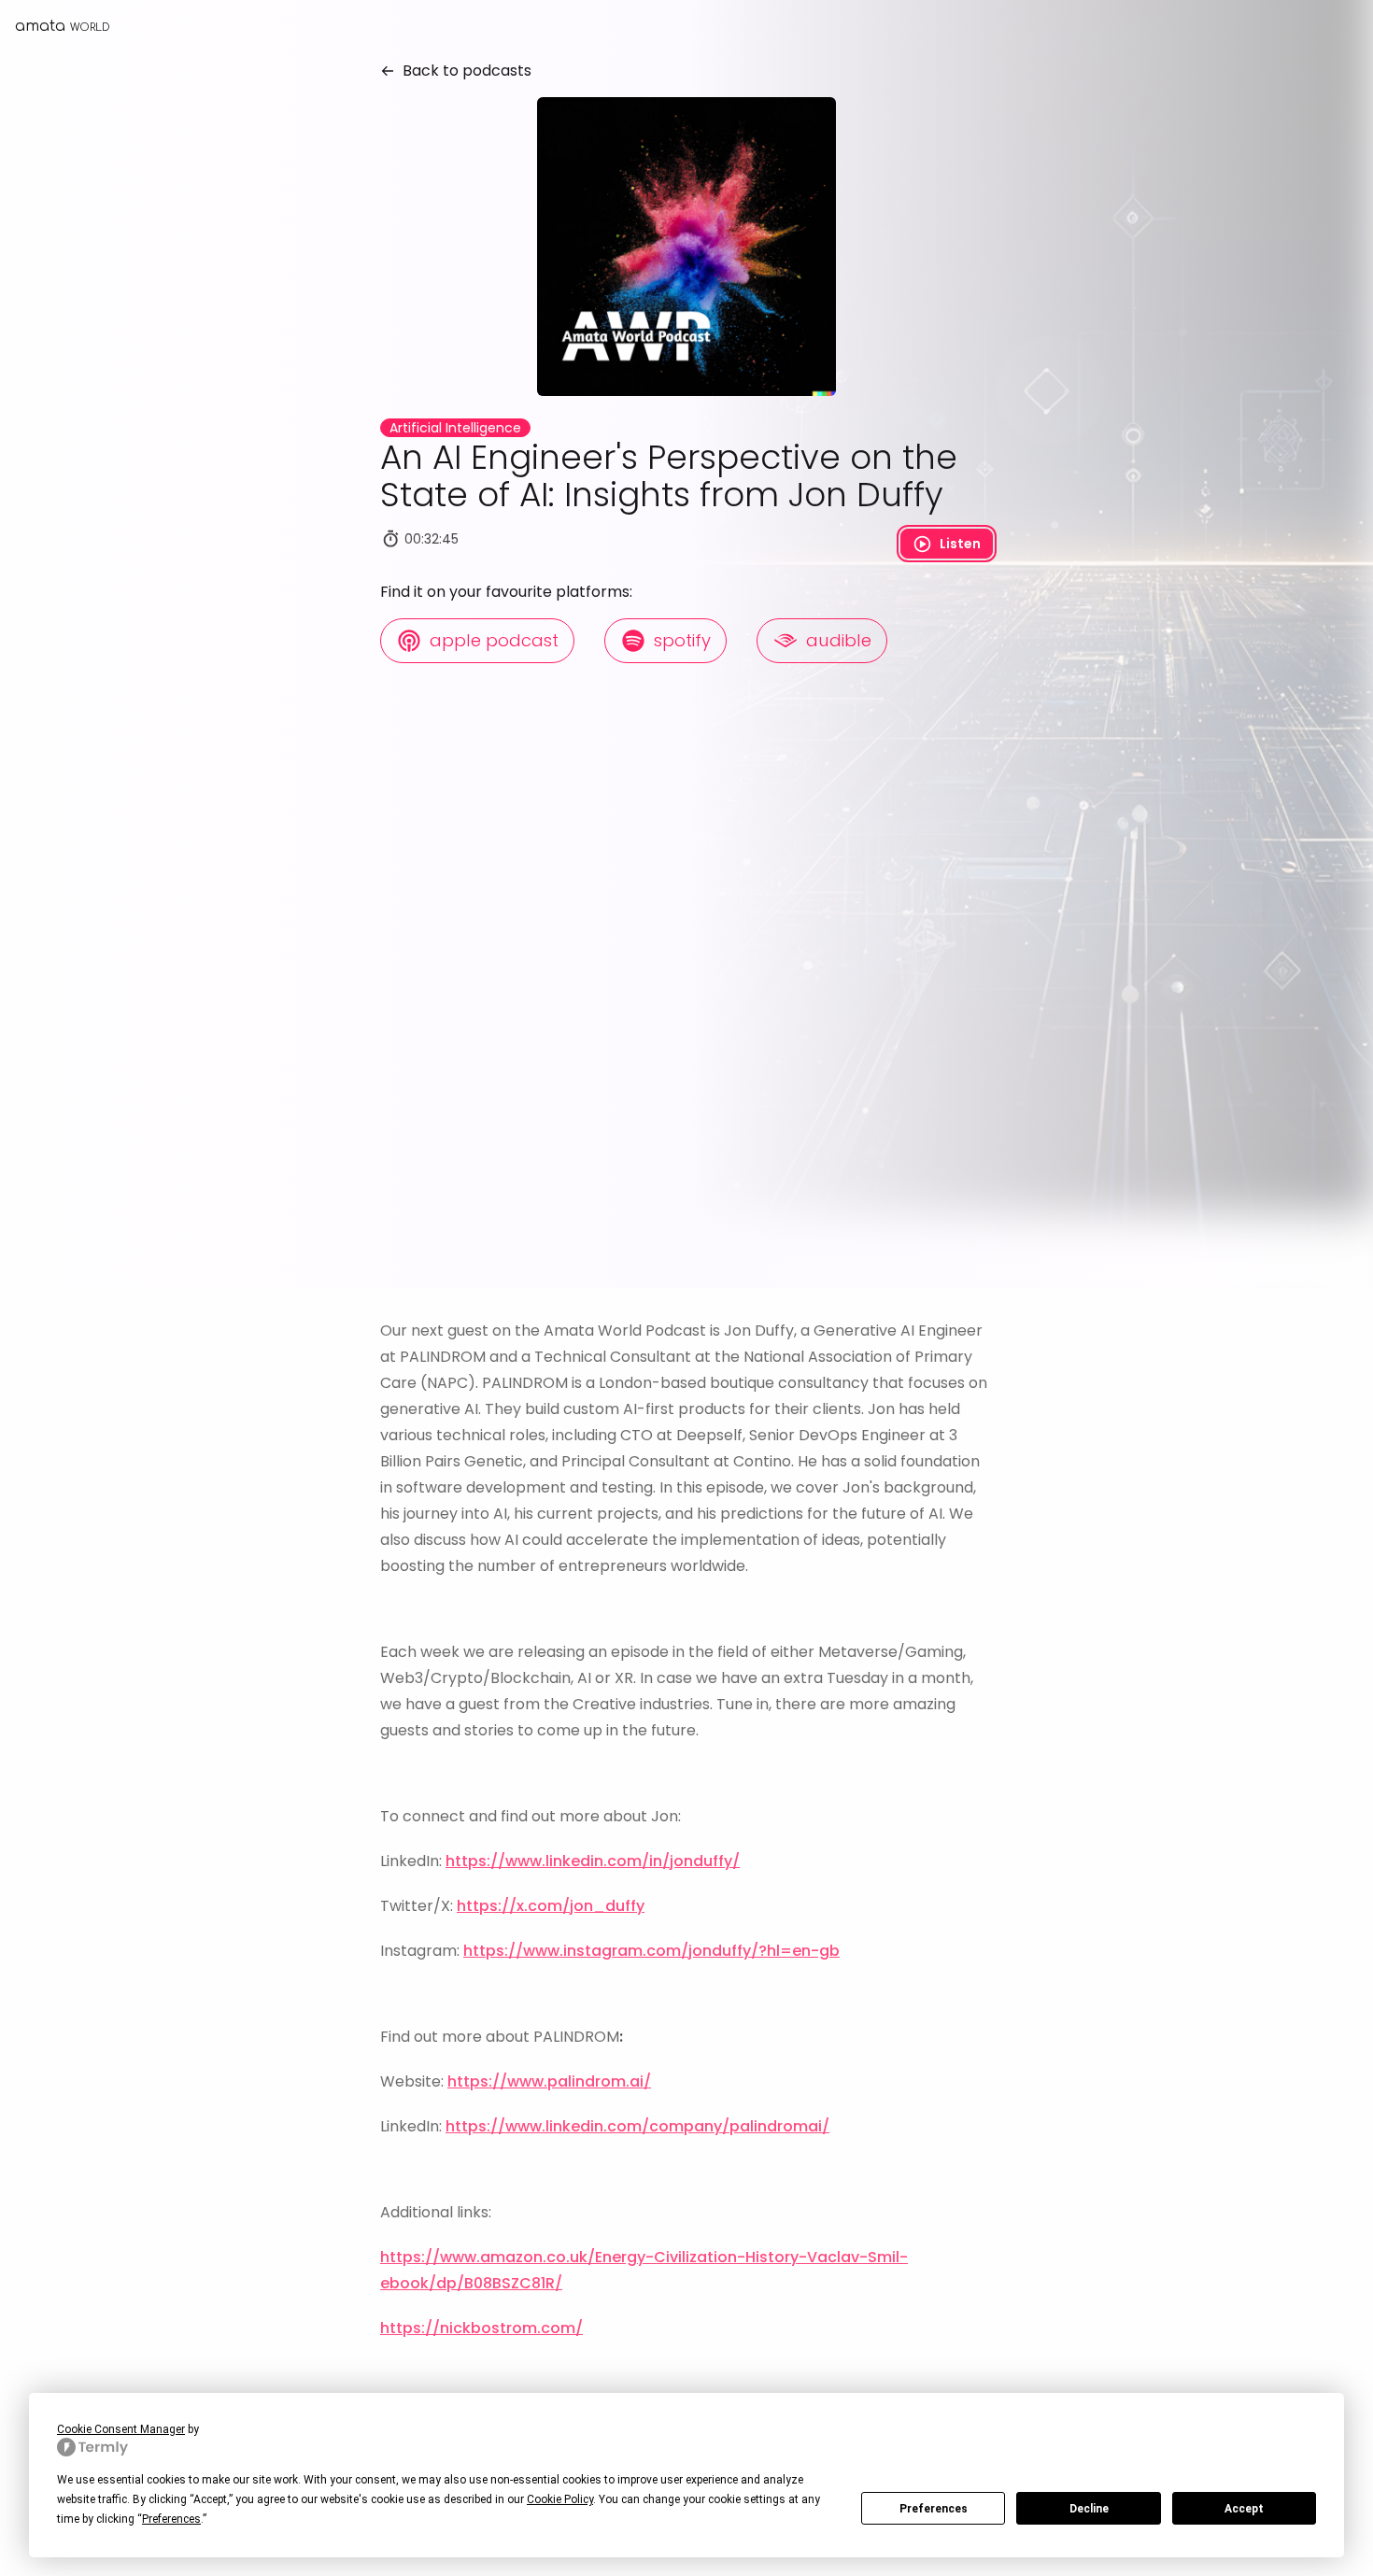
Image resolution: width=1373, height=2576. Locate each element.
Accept (1244, 2509)
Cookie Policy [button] (560, 2499)
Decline (1089, 2509)
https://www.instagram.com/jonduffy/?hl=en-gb (651, 1951)
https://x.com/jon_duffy (551, 1906)
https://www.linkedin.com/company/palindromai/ (637, 2126)
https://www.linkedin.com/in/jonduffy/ (593, 1861)
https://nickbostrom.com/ (481, 2328)
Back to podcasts (463, 71)
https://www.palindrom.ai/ (549, 2081)
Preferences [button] (171, 2519)
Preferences (934, 2509)
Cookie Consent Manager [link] (121, 2429)
